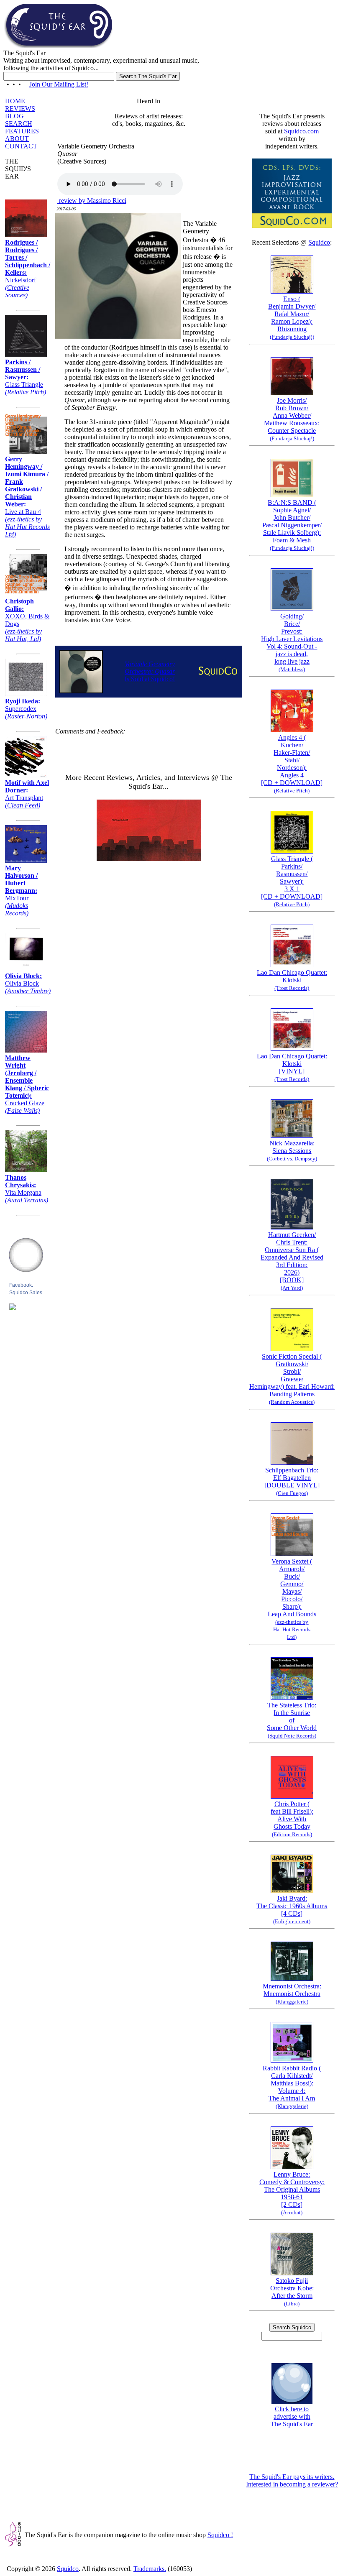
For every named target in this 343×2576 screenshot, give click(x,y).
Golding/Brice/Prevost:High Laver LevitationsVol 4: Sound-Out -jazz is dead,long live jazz (292, 643)
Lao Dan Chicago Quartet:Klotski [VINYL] (292, 1067)
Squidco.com (301, 131)
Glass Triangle (26, 377)
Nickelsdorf (28, 269)
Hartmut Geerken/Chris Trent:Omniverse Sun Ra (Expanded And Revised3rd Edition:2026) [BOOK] (292, 1261)
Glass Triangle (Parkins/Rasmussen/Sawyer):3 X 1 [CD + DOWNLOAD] (292, 881)
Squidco (319, 242)
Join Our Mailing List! (59, 84)
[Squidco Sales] (13, 1308)
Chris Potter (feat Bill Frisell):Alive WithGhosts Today (292, 1819)
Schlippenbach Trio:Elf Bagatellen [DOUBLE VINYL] (292, 1481)
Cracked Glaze (27, 1084)
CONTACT (21, 146)
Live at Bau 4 (27, 497)
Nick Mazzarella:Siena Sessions (292, 1151)
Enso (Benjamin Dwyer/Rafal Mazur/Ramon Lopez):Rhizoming (292, 318)
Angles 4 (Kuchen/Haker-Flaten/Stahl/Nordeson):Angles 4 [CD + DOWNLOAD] (292, 764)
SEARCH (19, 124)
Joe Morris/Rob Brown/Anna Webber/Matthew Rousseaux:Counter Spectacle (292, 419)
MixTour (21, 891)
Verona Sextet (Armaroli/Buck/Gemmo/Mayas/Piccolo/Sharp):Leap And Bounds (292, 1599)
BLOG (14, 116)
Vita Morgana (27, 1189)
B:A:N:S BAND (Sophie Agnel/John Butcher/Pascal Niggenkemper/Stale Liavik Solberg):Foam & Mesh (292, 525)
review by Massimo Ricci (92, 201)
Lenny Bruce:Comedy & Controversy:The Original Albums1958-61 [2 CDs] (292, 2193)
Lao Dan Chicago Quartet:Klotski (292, 980)
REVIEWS (20, 109)
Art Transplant (27, 794)
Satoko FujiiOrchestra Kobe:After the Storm (292, 2292)
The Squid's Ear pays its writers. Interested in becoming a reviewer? (292, 2480)
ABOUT (17, 139)
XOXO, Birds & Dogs (27, 620)
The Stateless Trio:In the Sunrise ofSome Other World (292, 1720)
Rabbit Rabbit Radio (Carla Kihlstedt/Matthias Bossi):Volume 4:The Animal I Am (292, 2087)
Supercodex (26, 709)
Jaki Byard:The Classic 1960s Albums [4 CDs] (292, 1910)
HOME (15, 101)
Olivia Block (28, 983)
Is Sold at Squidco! (150, 671)
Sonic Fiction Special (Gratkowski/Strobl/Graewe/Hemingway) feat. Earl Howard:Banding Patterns (292, 1379)
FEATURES (22, 131)
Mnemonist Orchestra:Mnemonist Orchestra (292, 1994)
